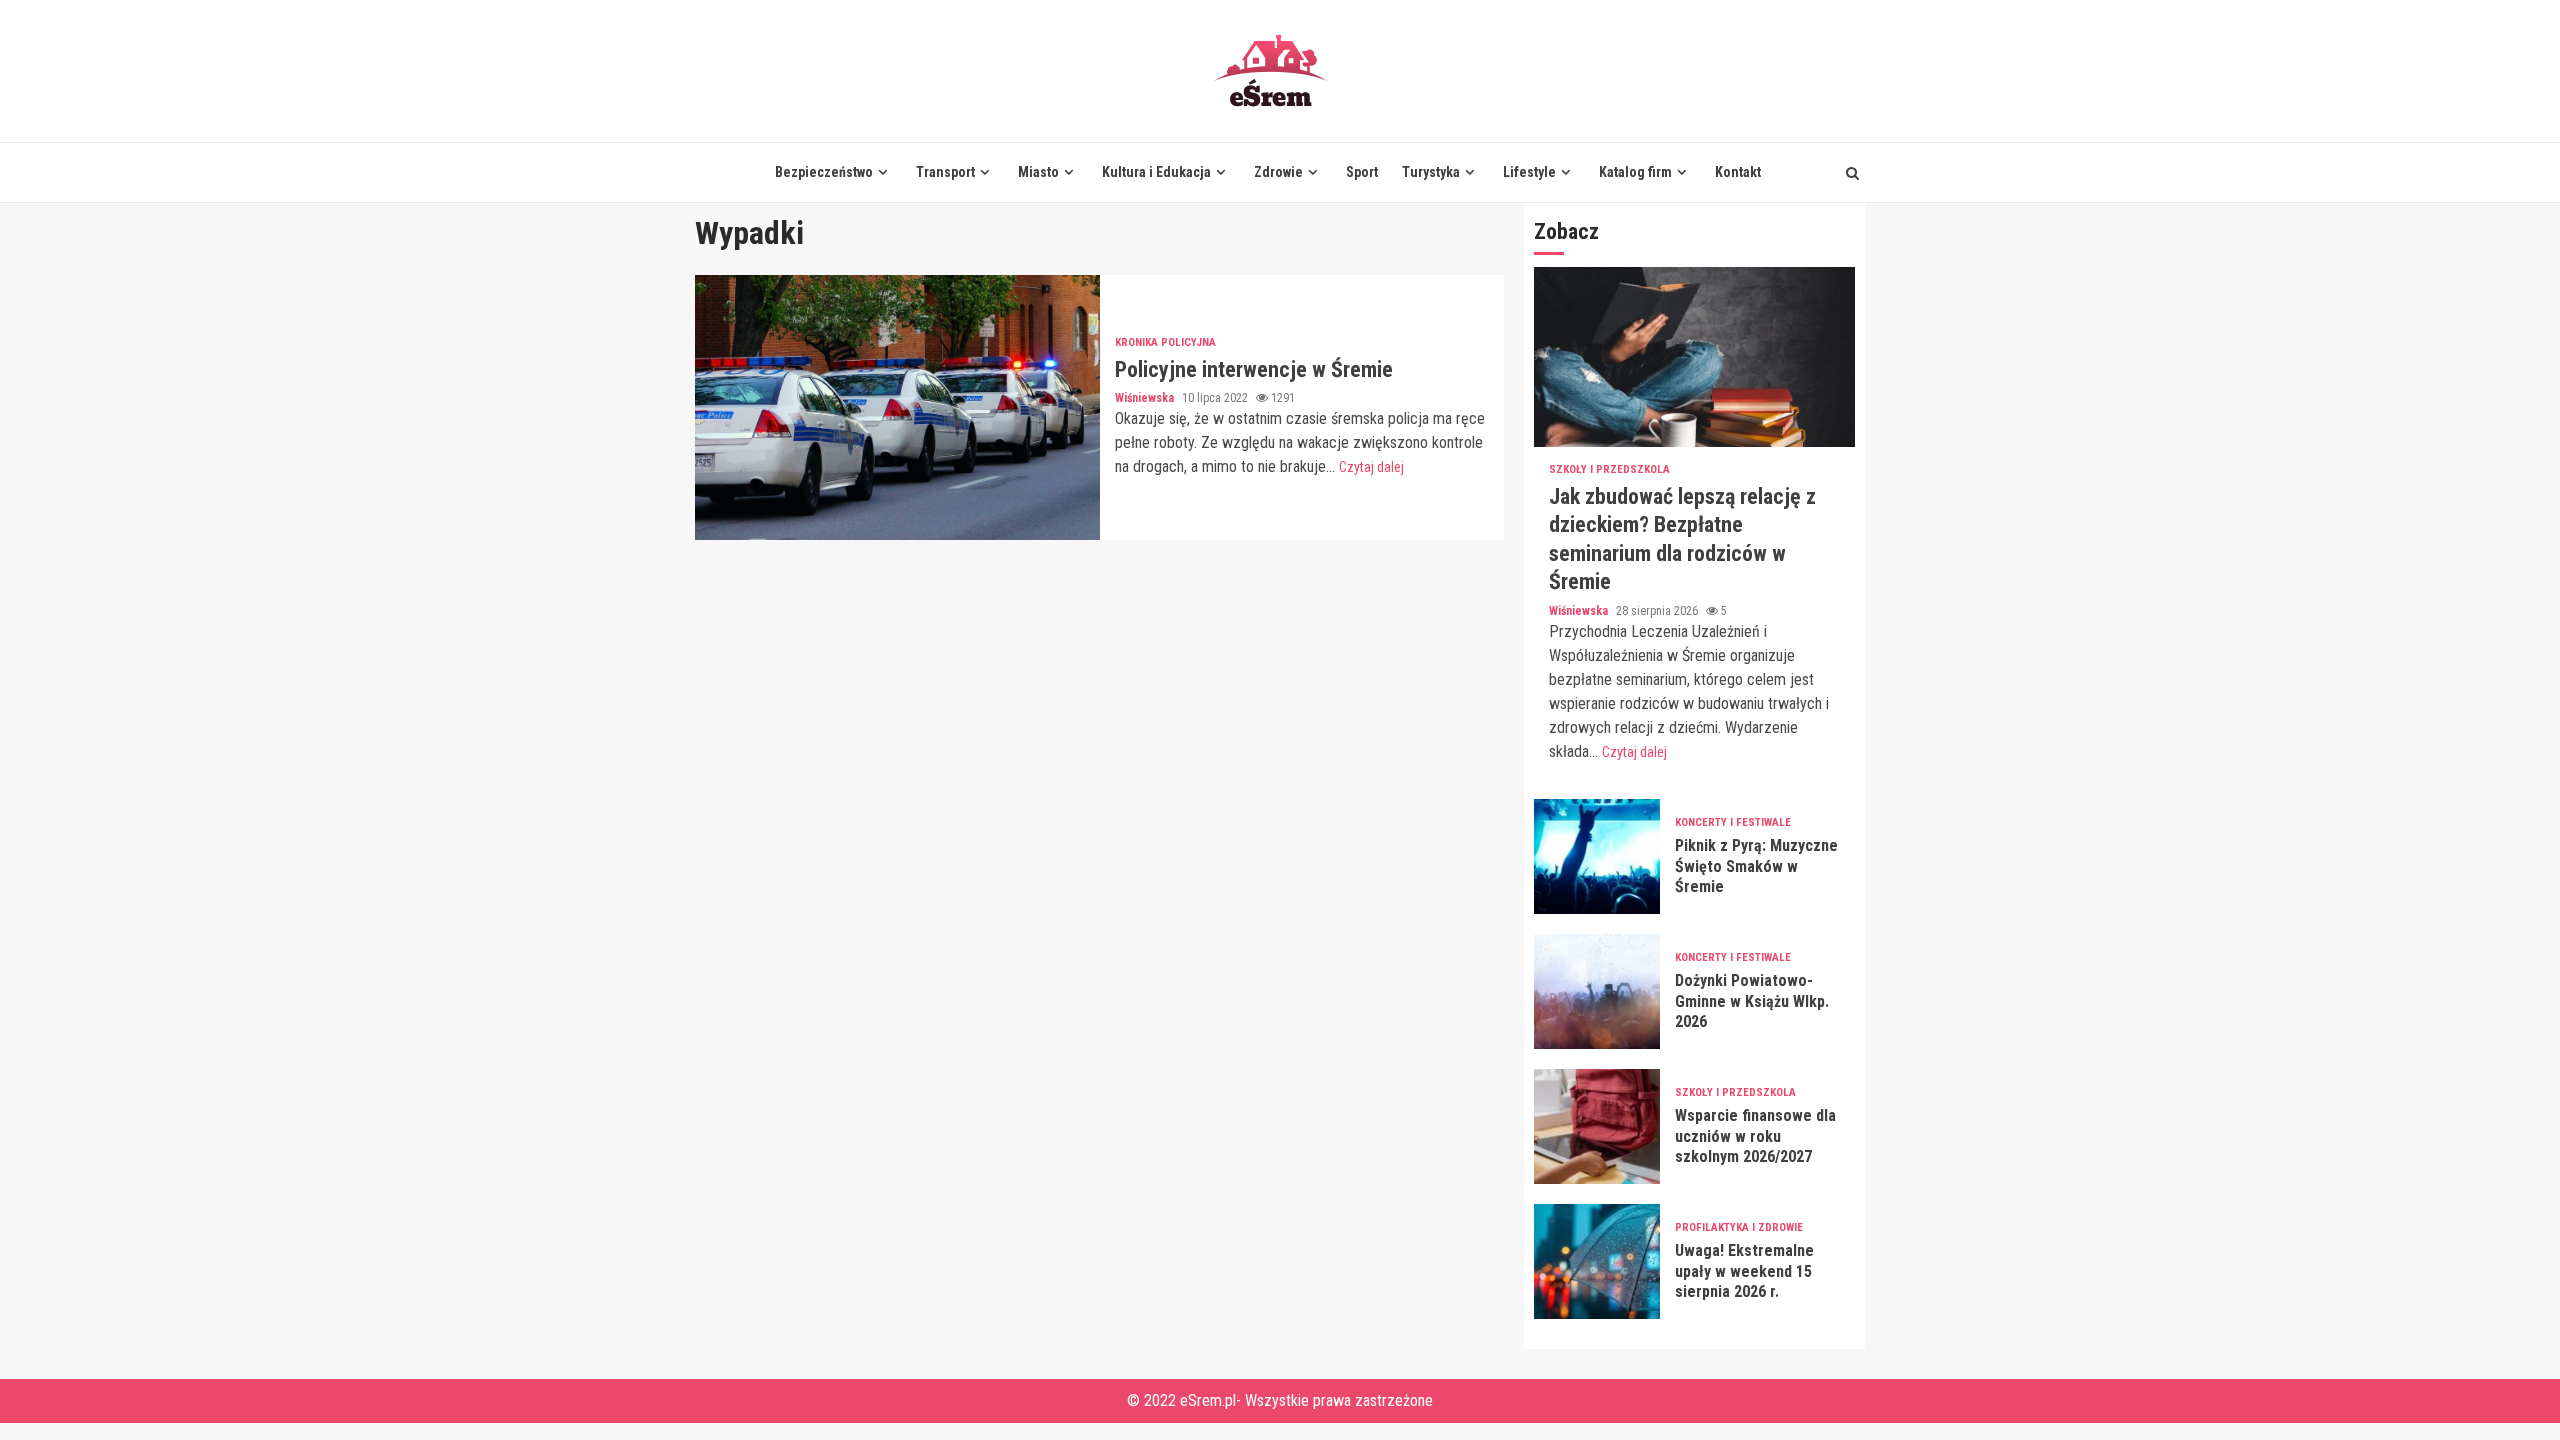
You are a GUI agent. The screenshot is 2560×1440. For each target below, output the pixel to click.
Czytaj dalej (1371, 467)
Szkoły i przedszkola (1609, 469)
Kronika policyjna (1165, 342)
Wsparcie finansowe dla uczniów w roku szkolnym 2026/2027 (1597, 1126)
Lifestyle (1529, 172)
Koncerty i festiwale (1733, 822)
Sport (1362, 172)
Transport (945, 172)
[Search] (1852, 173)
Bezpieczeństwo (824, 172)
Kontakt (1738, 172)
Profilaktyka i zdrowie (1739, 1227)
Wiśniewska (1146, 398)
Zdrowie (1278, 172)
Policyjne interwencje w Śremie (897, 407)
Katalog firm (1635, 172)
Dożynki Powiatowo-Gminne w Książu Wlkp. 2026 (1597, 991)
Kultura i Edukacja (1156, 172)
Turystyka (1431, 172)
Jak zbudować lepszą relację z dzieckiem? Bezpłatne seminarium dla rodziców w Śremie (1694, 357)
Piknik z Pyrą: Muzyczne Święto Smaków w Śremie (1597, 856)
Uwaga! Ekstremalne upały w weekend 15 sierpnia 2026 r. (1597, 1261)
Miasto (1038, 172)
